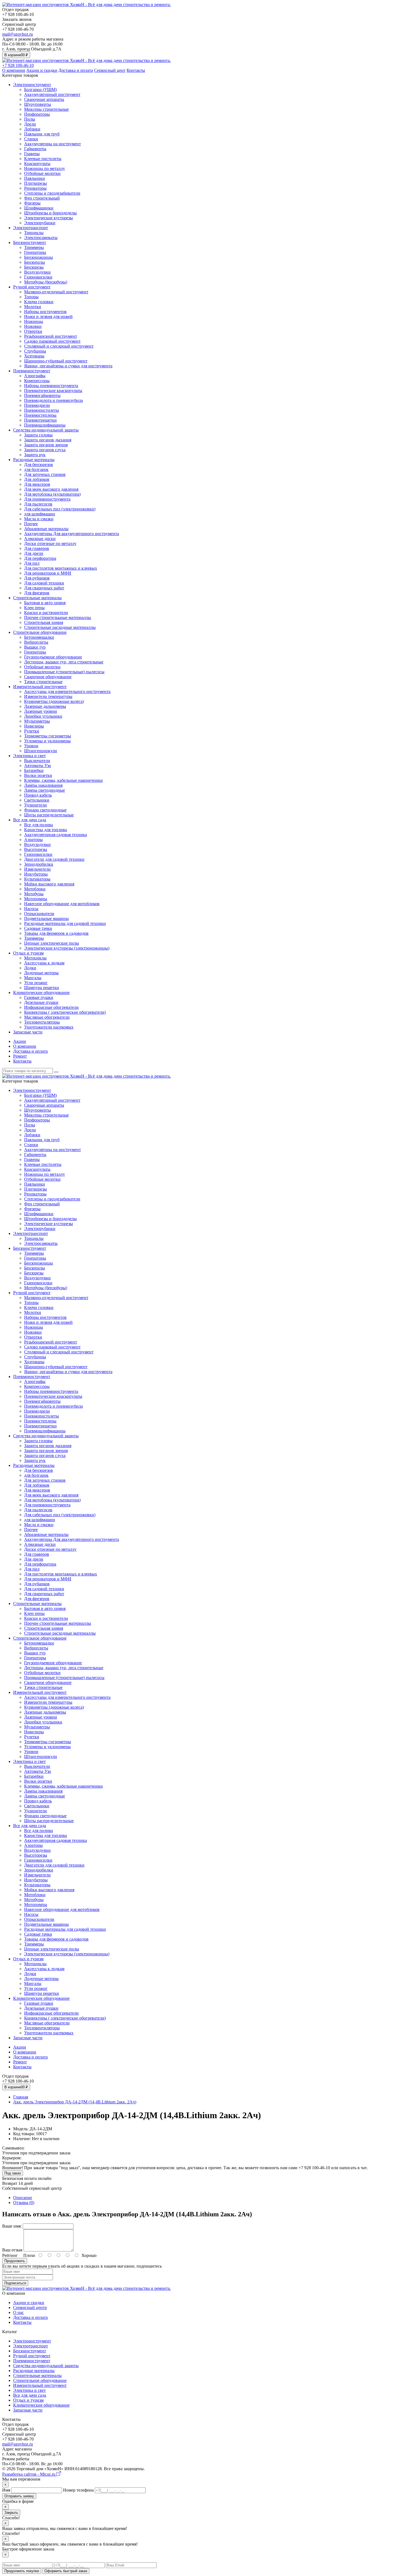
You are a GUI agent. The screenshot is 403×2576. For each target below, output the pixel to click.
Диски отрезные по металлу (50, 543)
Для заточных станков (45, 474)
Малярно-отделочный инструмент (56, 292)
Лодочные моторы (41, 973)
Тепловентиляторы (42, 1022)
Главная (21, 2097)
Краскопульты (37, 164)
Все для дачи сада (30, 820)
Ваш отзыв (12, 2250)
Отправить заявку (19, 2496)
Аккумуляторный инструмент (52, 94)
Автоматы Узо (38, 766)
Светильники (37, 800)
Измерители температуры (48, 696)
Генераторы (35, 252)
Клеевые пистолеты (43, 159)
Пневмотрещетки (40, 420)
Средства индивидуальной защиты (46, 430)
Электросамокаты (41, 238)
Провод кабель (38, 795)
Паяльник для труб (42, 134)
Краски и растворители (46, 613)
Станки (31, 139)
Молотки (33, 307)
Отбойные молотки (42, 173)
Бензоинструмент (30, 242)
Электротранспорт (31, 228)
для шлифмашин (40, 514)
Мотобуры (34, 894)
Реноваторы (35, 188)
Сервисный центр (30, 2307)
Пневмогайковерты (42, 395)
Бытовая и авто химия (45, 603)
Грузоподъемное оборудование (53, 657)
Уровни (31, 746)
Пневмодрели (37, 405)
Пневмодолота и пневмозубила (53, 400)
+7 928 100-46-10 (18, 65)
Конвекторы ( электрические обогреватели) (65, 1012)
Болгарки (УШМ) (40, 90)
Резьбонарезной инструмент (51, 336)
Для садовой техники (44, 583)
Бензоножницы (39, 257)
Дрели (30, 124)
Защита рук (35, 455)
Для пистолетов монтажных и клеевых (61, 568)
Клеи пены (34, 608)
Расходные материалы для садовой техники (65, 923)
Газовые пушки (39, 997)
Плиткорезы (36, 183)
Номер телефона (78, 2490)
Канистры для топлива (46, 830)
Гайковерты (35, 149)
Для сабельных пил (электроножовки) (60, 509)
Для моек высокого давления (51, 489)
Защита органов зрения (46, 445)
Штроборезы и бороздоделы (50, 213)
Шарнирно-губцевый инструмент (56, 361)
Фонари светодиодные (45, 810)
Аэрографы (35, 376)
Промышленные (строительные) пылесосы (64, 672)
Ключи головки (39, 302)
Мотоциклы (35, 958)
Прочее (31, 524)
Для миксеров (37, 484)
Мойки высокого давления (49, 884)
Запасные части (28, 1032)
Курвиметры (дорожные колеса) (54, 701)
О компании (14, 70)
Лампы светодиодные (45, 790)
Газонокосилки (38, 277)
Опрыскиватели (39, 914)
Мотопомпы (36, 899)
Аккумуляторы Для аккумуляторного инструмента (72, 534)
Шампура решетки (42, 988)
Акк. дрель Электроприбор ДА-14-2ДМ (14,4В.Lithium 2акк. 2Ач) (75, 2102)
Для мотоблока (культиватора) (52, 494)
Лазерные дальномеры (45, 706)
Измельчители (37, 869)
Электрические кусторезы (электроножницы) (67, 948)
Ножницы (34, 321)
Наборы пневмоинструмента (51, 386)
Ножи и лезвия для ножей (48, 316)
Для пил (32, 563)
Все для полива (39, 825)
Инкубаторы (36, 874)
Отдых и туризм (28, 953)
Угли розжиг (36, 983)
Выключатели (37, 761)
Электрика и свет (29, 756)
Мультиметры (37, 721)
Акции (20, 1041)
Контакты (136, 70)
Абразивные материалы (46, 529)
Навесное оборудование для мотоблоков (62, 904)
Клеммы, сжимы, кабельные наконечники (63, 780)
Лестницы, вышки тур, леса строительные (64, 662)
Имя (6, 2490)
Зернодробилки (39, 864)
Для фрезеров (37, 593)
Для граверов (37, 548)
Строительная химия (44, 622)
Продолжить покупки (22, 2571)
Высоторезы (36, 849)
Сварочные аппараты (44, 99)
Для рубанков (37, 578)
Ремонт (20, 1056)
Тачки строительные (43, 682)
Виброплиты (36, 642)
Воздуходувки (37, 272)
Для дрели (34, 553)
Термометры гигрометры (48, 736)
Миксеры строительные (46, 109)
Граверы (32, 154)
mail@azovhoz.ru (18, 34)
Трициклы (34, 233)
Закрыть (11, 2513)
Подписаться (15, 2283)
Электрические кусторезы (49, 218)
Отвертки (33, 331)
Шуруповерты (38, 104)
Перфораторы (37, 114)
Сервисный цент (110, 70)
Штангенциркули (41, 751)
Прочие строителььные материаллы (58, 617)
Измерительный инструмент (40, 687)
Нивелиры (34, 726)
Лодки (30, 968)
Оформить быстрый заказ (66, 2571)
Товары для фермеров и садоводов (56, 933)
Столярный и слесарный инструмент (59, 346)
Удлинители (36, 805)
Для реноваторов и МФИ (48, 573)
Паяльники (35, 178)
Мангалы (33, 978)
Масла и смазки (39, 519)
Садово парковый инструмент (52, 341)
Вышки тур (35, 647)
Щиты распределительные (49, 815)
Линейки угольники (43, 716)
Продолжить (15, 2261)
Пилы (30, 119)
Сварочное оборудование (48, 677)
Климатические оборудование (41, 992)
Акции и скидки (42, 70)
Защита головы (38, 435)
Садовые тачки (38, 928)
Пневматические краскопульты (53, 390)
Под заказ (13, 2173)
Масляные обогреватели (47, 1017)
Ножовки (33, 326)
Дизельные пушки (41, 1002)
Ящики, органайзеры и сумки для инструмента (68, 366)
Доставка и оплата (76, 70)
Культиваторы (37, 879)
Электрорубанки (40, 223)
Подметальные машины (46, 918)
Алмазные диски (40, 539)
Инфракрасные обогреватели (51, 1007)
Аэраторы (33, 840)
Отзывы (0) (24, 2202)
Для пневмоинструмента (47, 499)
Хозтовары (34, 356)
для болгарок (36, 469)
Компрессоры (37, 381)
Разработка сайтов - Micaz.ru (29, 2474)
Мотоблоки (35, 889)
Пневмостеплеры (40, 415)
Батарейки (34, 770)
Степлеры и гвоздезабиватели (52, 193)
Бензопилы (35, 262)
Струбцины (35, 351)
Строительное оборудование (40, 632)
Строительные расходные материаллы (60, 627)
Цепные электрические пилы (52, 943)
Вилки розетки (38, 775)
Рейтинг (10, 2255)
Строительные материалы (37, 598)
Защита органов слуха (45, 450)
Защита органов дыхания (48, 440)
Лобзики (32, 129)
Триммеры (34, 247)
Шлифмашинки (39, 208)
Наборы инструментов (45, 312)
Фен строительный (42, 198)
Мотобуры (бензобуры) (46, 282)
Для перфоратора (40, 558)
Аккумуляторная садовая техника (56, 835)
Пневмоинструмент (32, 371)
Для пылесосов (38, 504)
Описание (23, 2198)
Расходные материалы (34, 460)
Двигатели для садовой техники (54, 859)
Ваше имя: (12, 2226)
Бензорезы (34, 267)
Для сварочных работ (44, 588)
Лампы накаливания (43, 785)
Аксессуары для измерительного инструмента (67, 691)
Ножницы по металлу (45, 168)
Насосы (31, 909)
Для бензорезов (39, 465)
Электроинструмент (32, 85)
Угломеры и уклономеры (47, 741)
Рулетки (32, 731)
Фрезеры (32, 203)
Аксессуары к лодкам (44, 963)
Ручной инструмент (32, 287)
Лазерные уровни (41, 711)
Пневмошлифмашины (45, 425)
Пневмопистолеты (42, 410)
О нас (19, 2312)
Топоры (31, 297)
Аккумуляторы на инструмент (52, 144)
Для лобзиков (37, 479)
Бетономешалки (39, 637)
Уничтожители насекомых (49, 1027)
